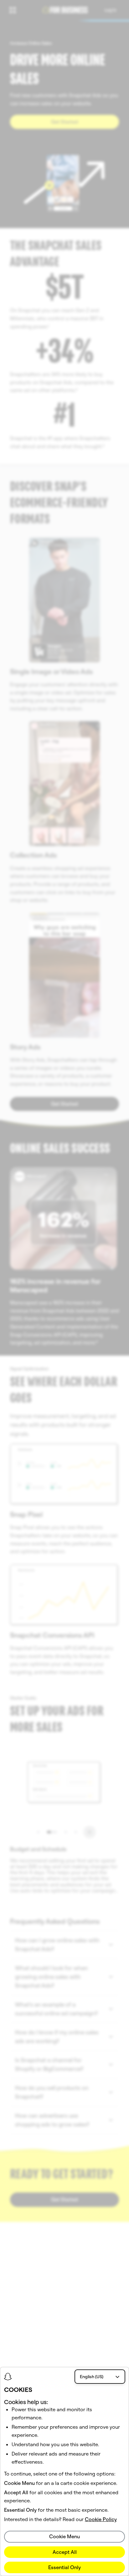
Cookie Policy (101, 2519)
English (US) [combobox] (92, 2377)
